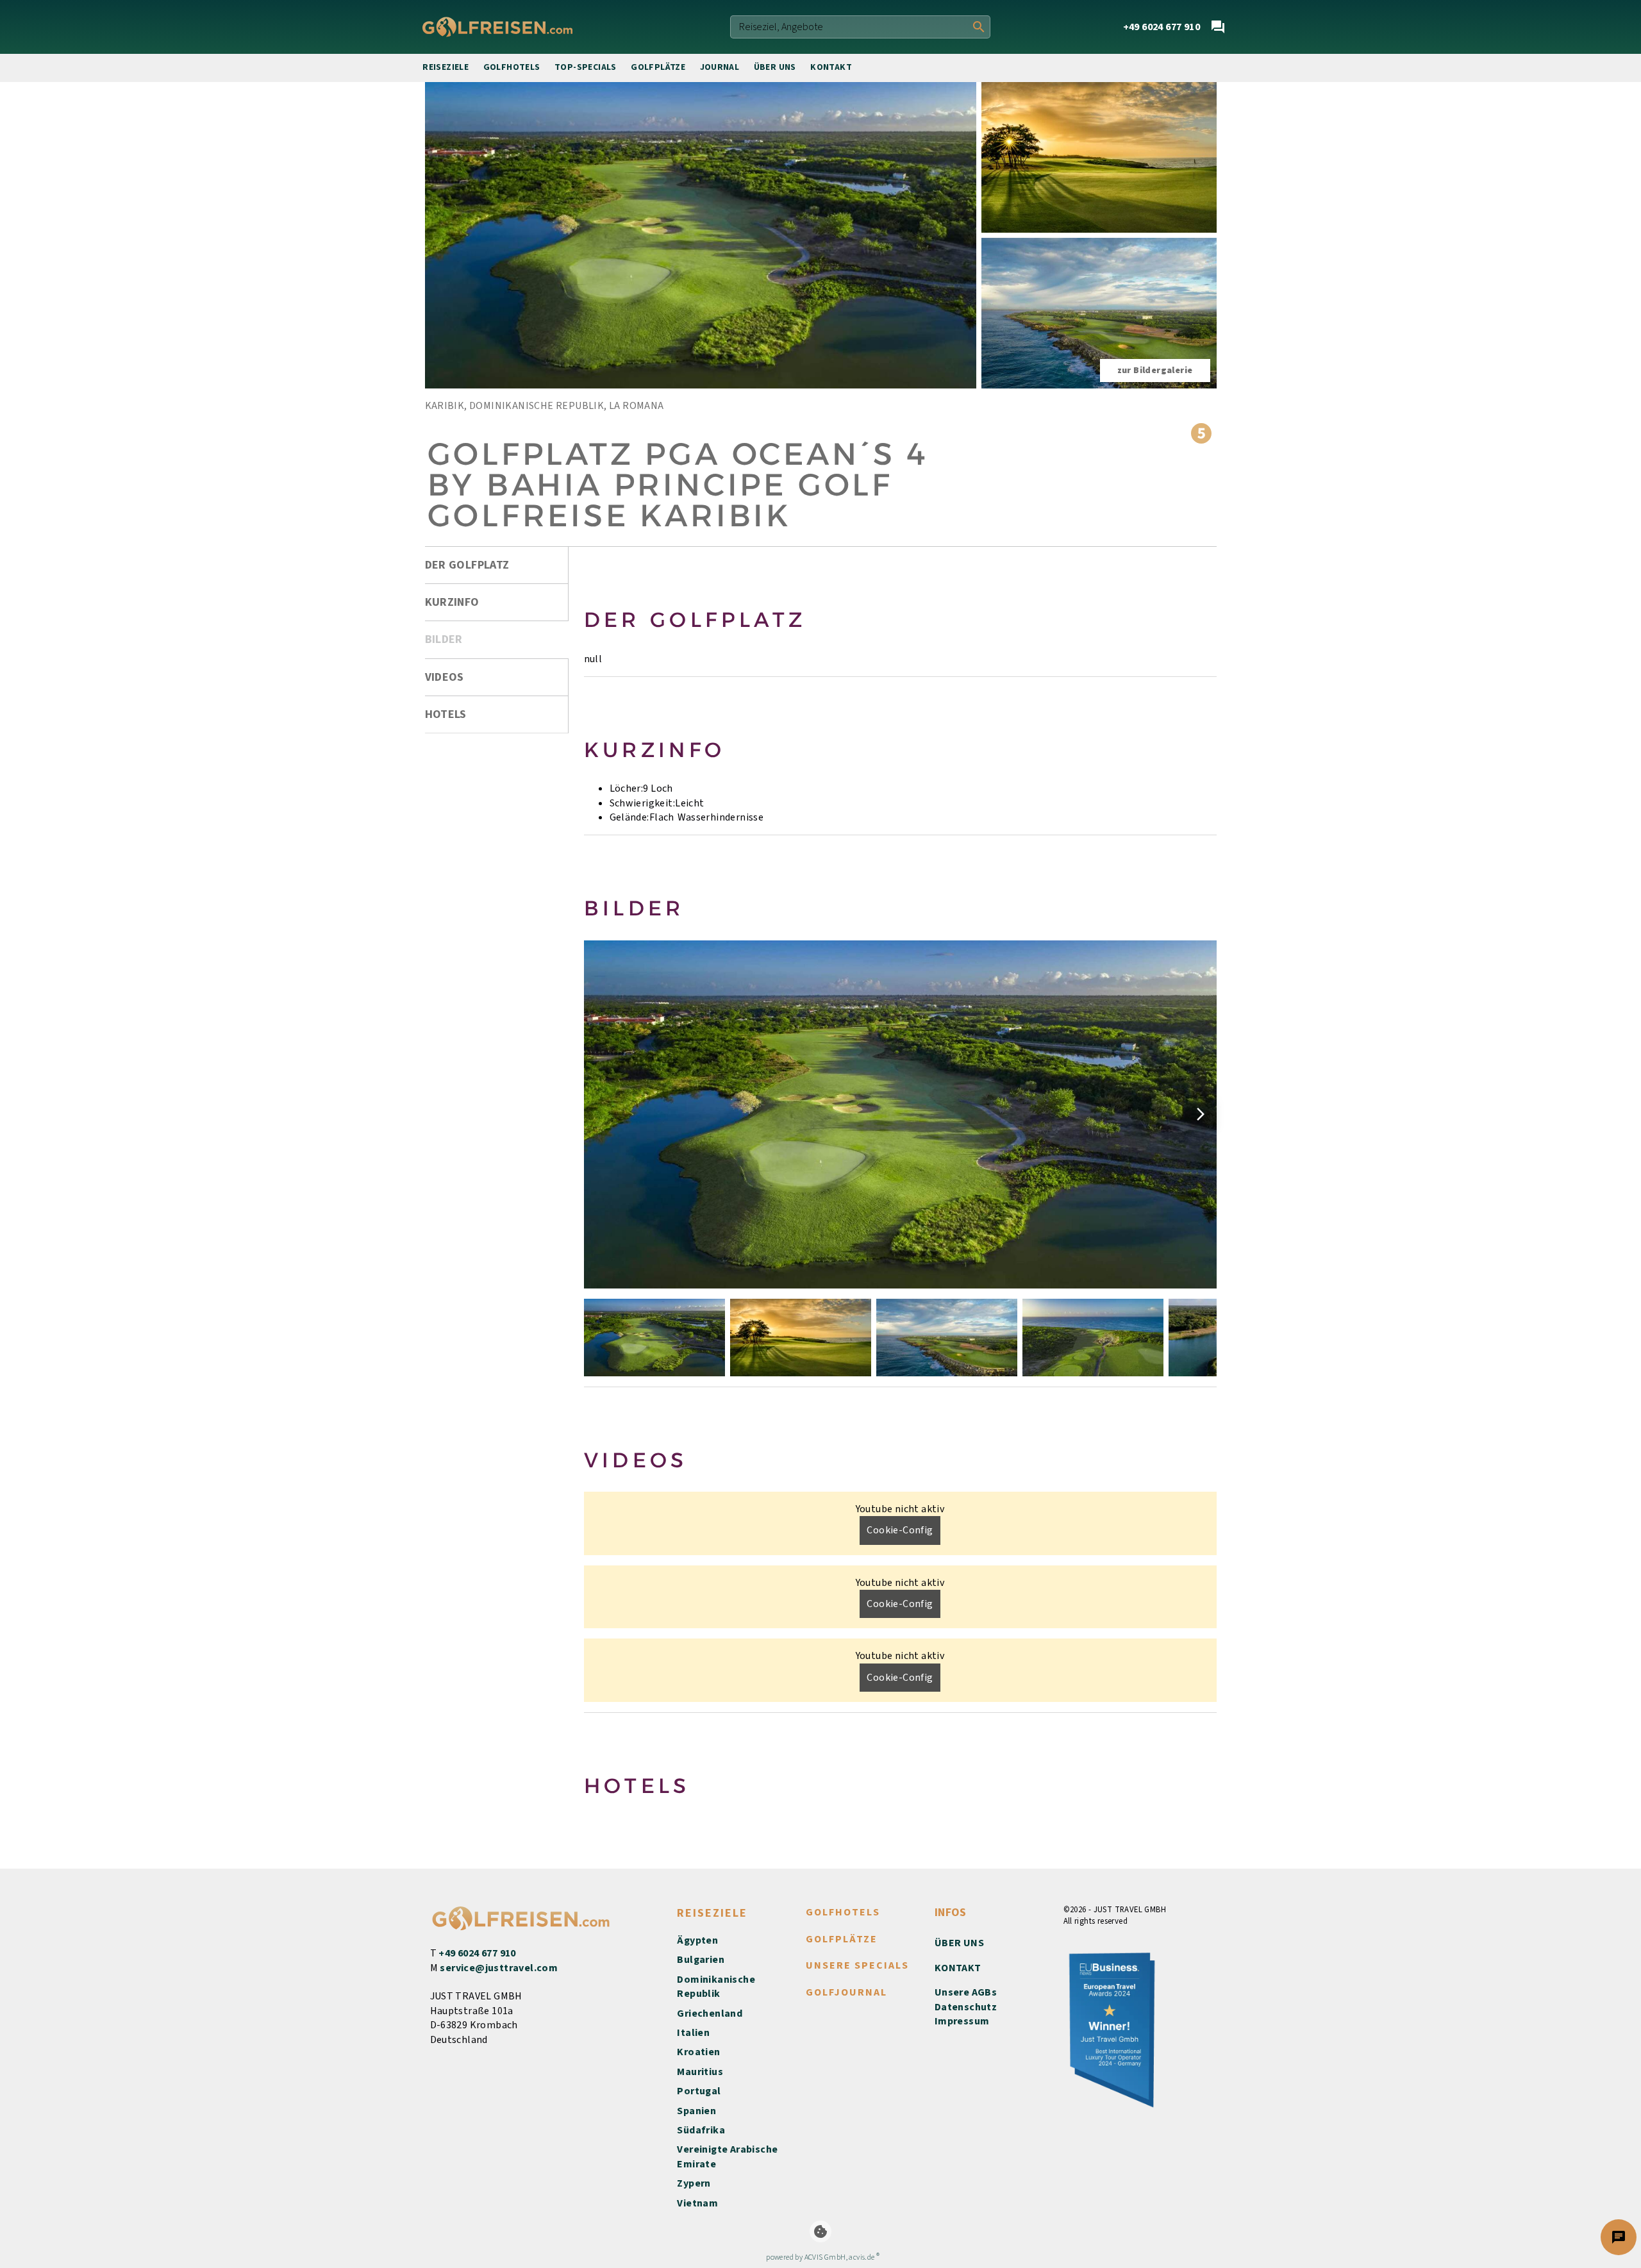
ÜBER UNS (959, 1943)
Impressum (962, 2021)
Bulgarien (701, 1960)
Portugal (699, 2091)
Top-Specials (586, 67)
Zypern (694, 2183)
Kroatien (698, 2052)
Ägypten (697, 1940)
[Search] (979, 27)
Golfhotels (512, 67)
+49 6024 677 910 (477, 1953)
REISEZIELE (712, 1913)
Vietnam (697, 2203)
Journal (720, 67)
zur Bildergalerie (1155, 371)
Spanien (696, 2111)
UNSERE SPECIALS (857, 1965)
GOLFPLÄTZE (842, 1939)
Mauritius (700, 2072)
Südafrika (701, 2130)
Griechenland (710, 2014)
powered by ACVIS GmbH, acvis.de (820, 2257)
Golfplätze (658, 67)
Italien (693, 2033)
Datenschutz (966, 2007)
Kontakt (831, 67)
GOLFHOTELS (843, 1912)
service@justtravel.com (499, 1968)
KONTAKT (958, 1968)
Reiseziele (446, 67)
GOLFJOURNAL (846, 1992)
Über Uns (775, 67)
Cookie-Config (900, 1530)
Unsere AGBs (966, 1992)
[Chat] (1218, 27)
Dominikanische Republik (716, 1987)
